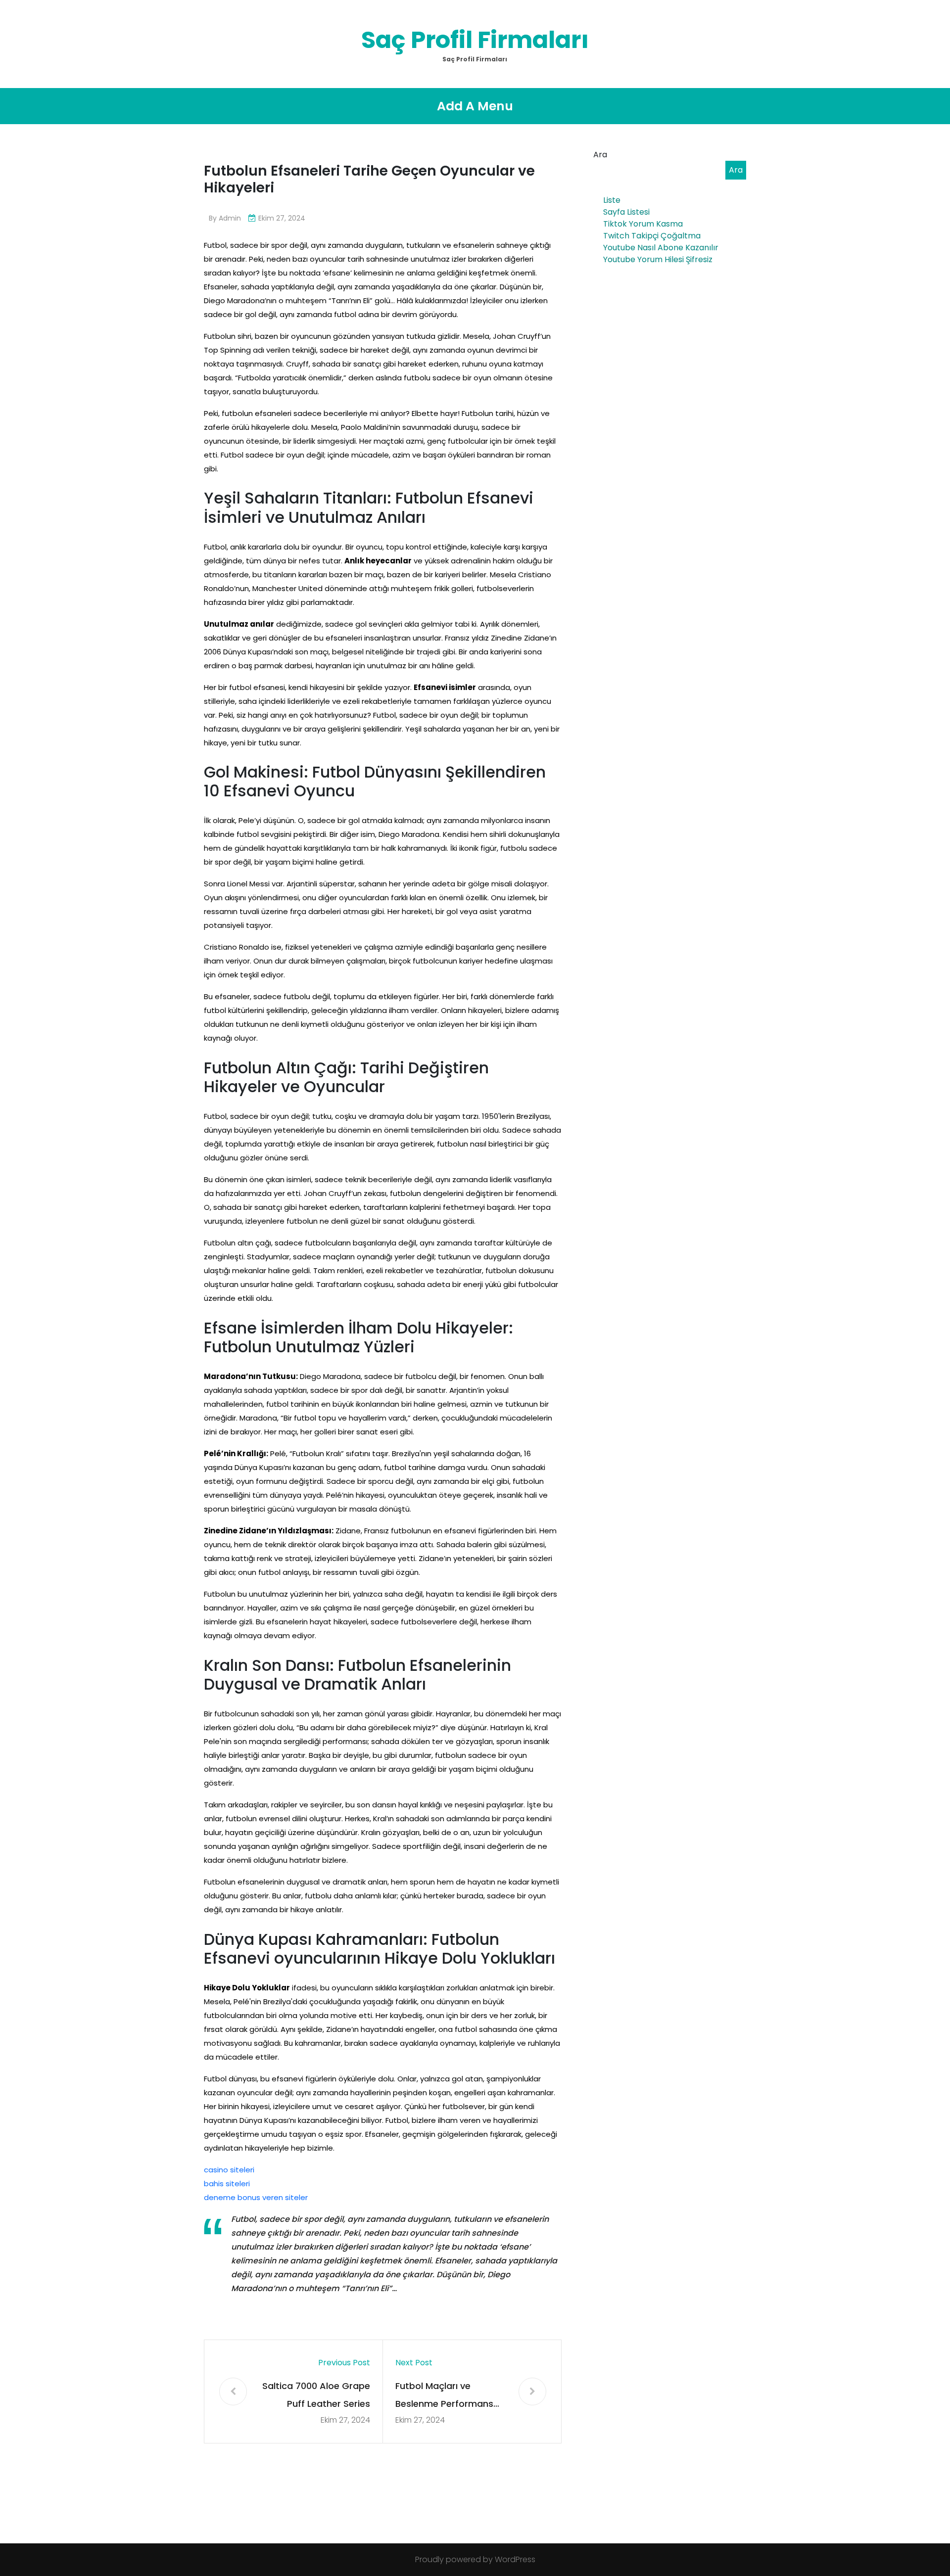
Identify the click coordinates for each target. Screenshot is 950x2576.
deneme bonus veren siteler (256, 2197)
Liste (612, 200)
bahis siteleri (227, 2184)
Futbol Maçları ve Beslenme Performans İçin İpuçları (444, 2396)
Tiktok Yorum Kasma (643, 224)
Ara (600, 155)
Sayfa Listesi (626, 212)
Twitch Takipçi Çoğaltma (652, 236)
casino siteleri (229, 2170)
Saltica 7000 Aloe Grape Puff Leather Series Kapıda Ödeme (316, 2396)
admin (230, 218)
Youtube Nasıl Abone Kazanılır (661, 248)
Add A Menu (475, 106)
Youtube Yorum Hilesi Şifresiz (658, 259)
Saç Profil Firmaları (475, 40)
